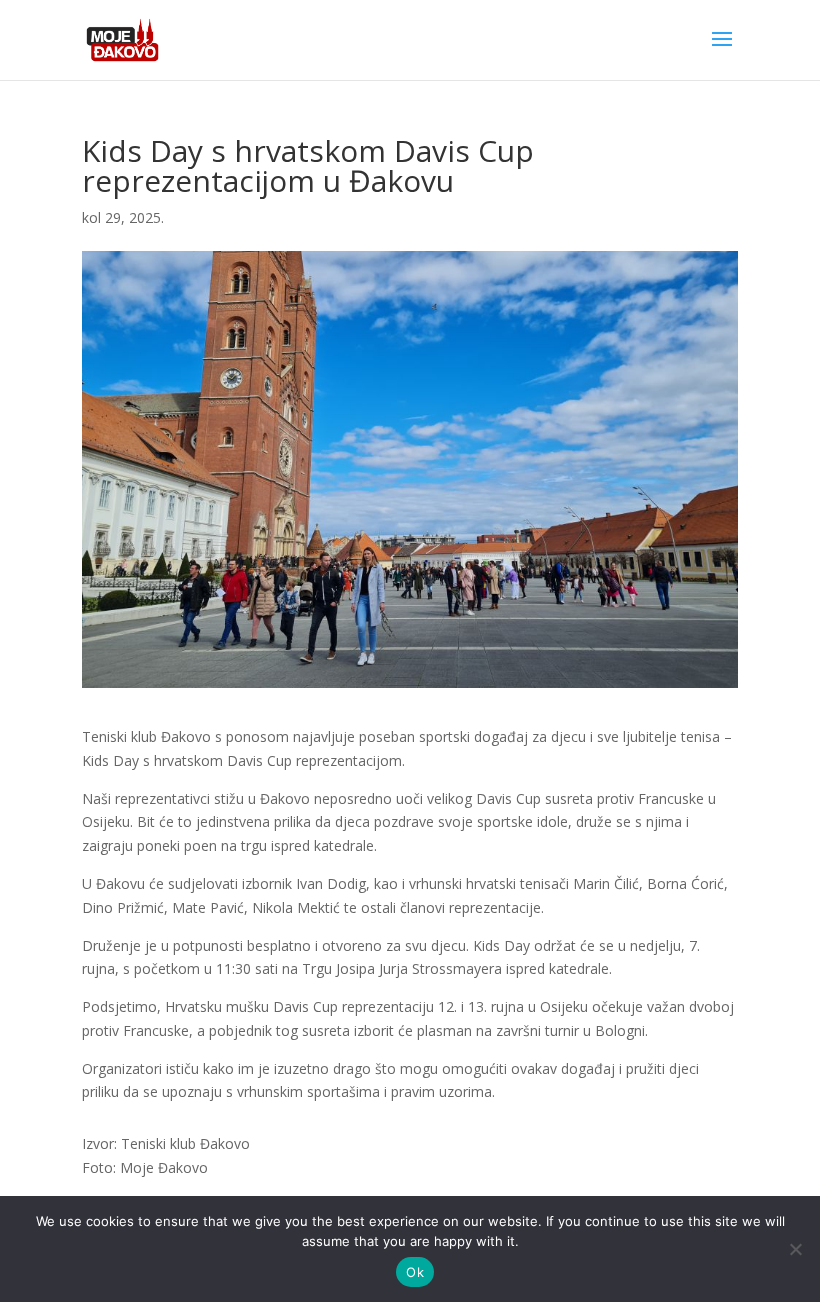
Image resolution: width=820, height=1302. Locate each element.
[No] (795, 1249)
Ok (415, 1272)
